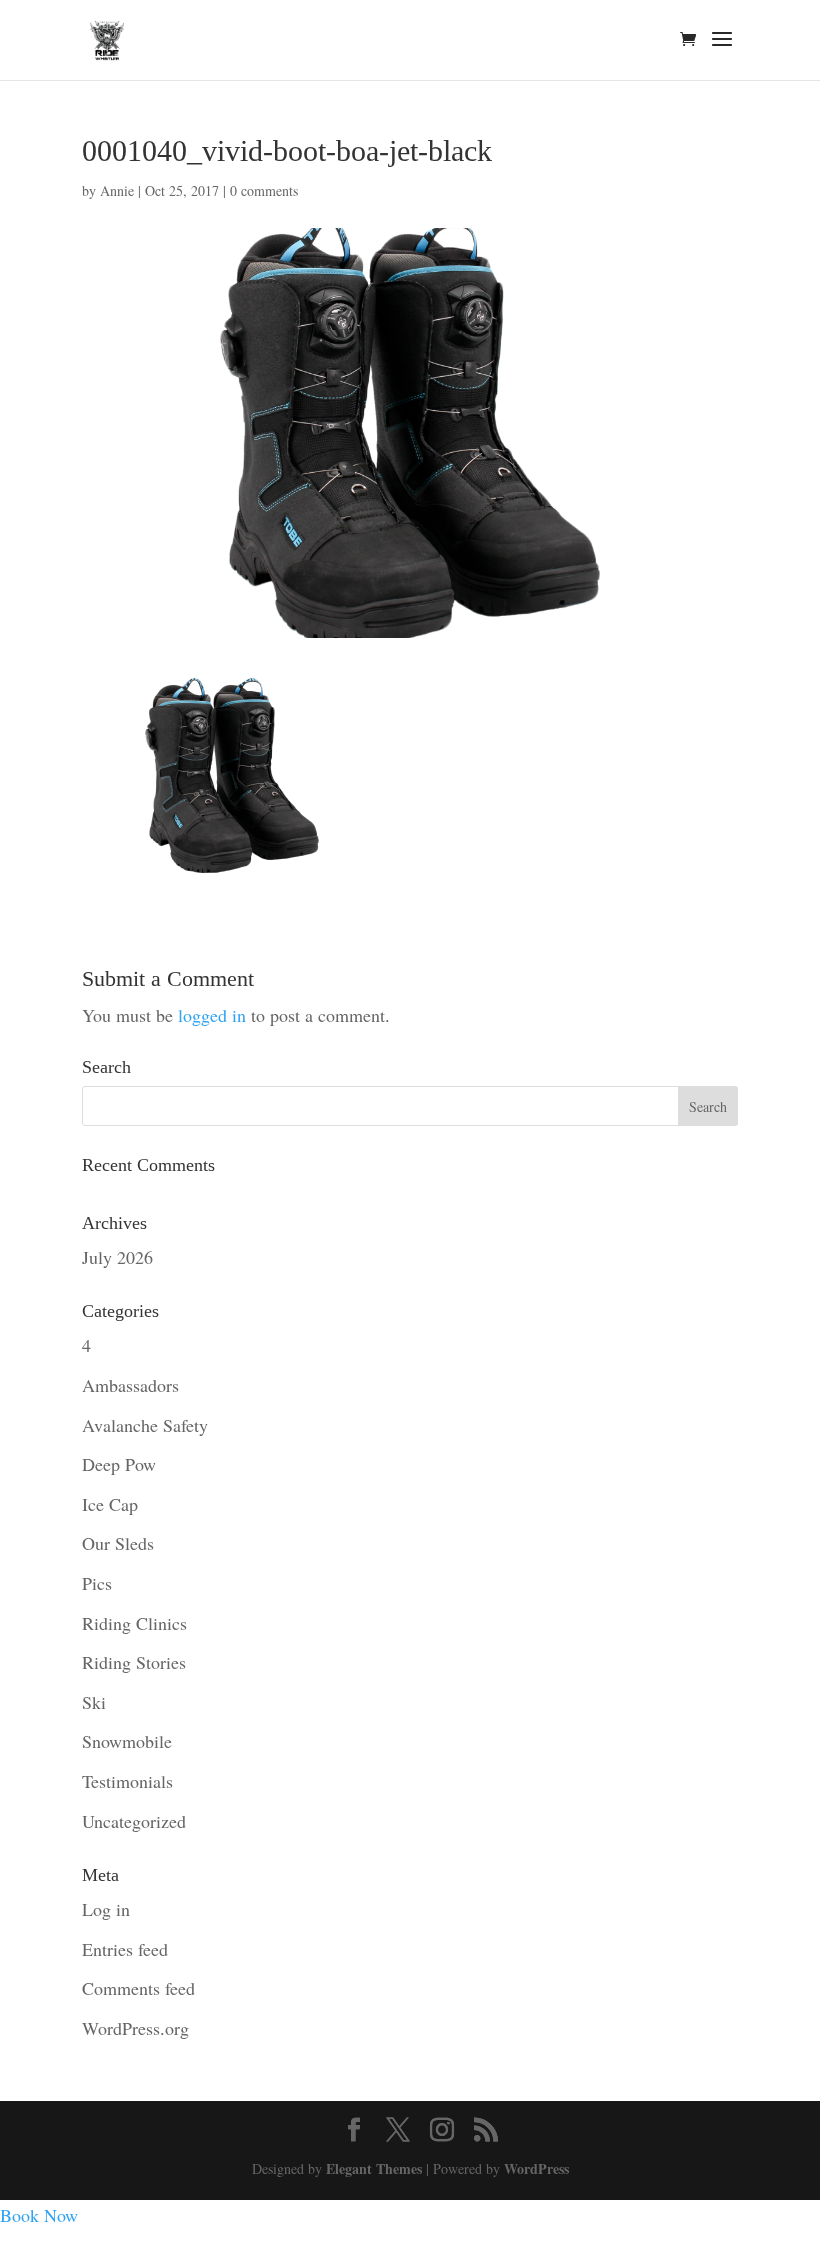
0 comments (264, 190)
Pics (97, 1583)
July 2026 (117, 1257)
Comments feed (138, 1988)
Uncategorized (134, 1821)
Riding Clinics (134, 1623)
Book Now (39, 2215)
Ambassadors (130, 1385)
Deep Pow (119, 1464)
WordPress (536, 2168)
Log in (106, 1909)
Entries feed (125, 1949)
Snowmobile (127, 1741)
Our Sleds (118, 1543)
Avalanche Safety (145, 1425)
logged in (212, 1015)
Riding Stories (134, 1662)
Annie (117, 190)
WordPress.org (135, 2028)
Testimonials (127, 1781)
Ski (94, 1702)
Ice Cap (110, 1504)
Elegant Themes (374, 2168)
